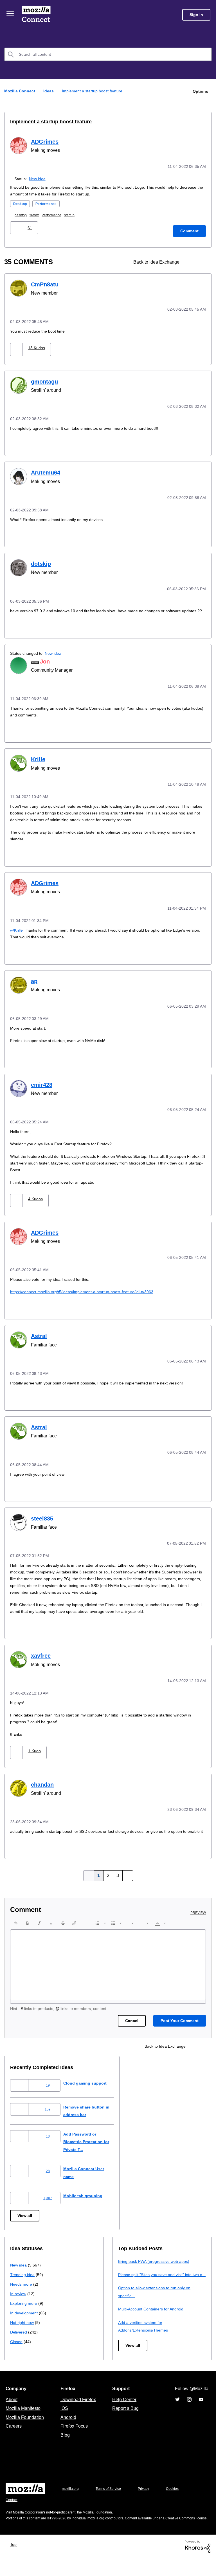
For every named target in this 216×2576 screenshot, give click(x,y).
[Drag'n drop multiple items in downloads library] (191, 261)
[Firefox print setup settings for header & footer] (201, 261)
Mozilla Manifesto (24, 2420)
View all (25, 2220)
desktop (23, 214)
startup (77, 214)
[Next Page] (127, 1880)
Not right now (23, 2327)
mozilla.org (71, 2501)
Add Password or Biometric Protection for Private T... (92, 2146)
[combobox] (108, 54)
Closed (17, 2346)
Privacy (149, 2501)
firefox (38, 214)
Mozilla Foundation (25, 2429)
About (12, 2411)
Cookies (179, 2501)
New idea (38, 178)
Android (67, 2429)
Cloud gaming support (90, 2087)
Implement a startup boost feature (48, 121)
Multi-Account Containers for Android (153, 2321)
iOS (63, 2420)
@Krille (17, 932)
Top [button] (15, 2562)
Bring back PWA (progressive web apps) (156, 2266)
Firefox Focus (74, 2438)
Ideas (49, 91)
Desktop (21, 203)
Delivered (19, 2336)
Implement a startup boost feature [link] (94, 91)
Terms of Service (112, 2501)
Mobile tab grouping (87, 2200)
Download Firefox (78, 2411)
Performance (49, 203)
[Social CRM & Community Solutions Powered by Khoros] (198, 2564)
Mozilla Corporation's (31, 2524)
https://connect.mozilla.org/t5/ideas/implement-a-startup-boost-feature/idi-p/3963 (89, 1292)
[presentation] (16, 1927)
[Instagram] (189, 2411)
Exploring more (24, 2307)
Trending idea (23, 2279)
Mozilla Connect (37, 15)
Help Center (123, 2411)
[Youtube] (201, 2411)
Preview (199, 1917)
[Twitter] (177, 2411)
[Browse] (11, 14)
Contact (12, 2512)
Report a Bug (125, 2420)
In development (25, 2317)
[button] (17, 227)
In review (19, 2298)
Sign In (196, 15)
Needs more (22, 2288)
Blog (64, 2447)
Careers (13, 2438)
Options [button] (200, 91)
